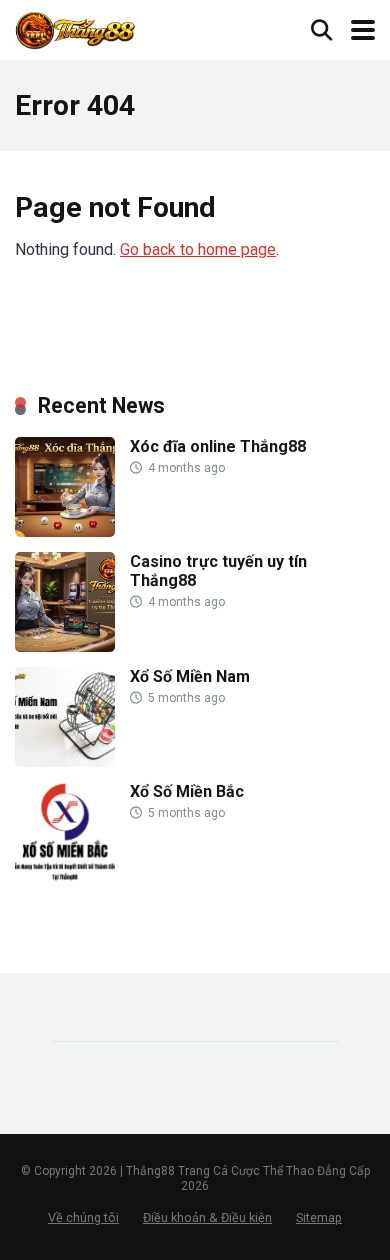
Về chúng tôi (83, 1217)
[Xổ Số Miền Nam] (65, 761)
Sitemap (319, 1217)
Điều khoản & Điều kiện (207, 1217)
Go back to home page (198, 249)
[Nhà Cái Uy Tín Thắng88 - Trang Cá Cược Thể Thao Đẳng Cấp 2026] (76, 27)
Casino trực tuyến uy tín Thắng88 (218, 571)
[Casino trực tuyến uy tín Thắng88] (65, 646)
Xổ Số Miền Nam (190, 676)
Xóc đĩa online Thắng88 (218, 446)
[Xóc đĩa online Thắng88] (65, 531)
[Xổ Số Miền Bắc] (65, 876)
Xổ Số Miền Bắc (187, 791)
